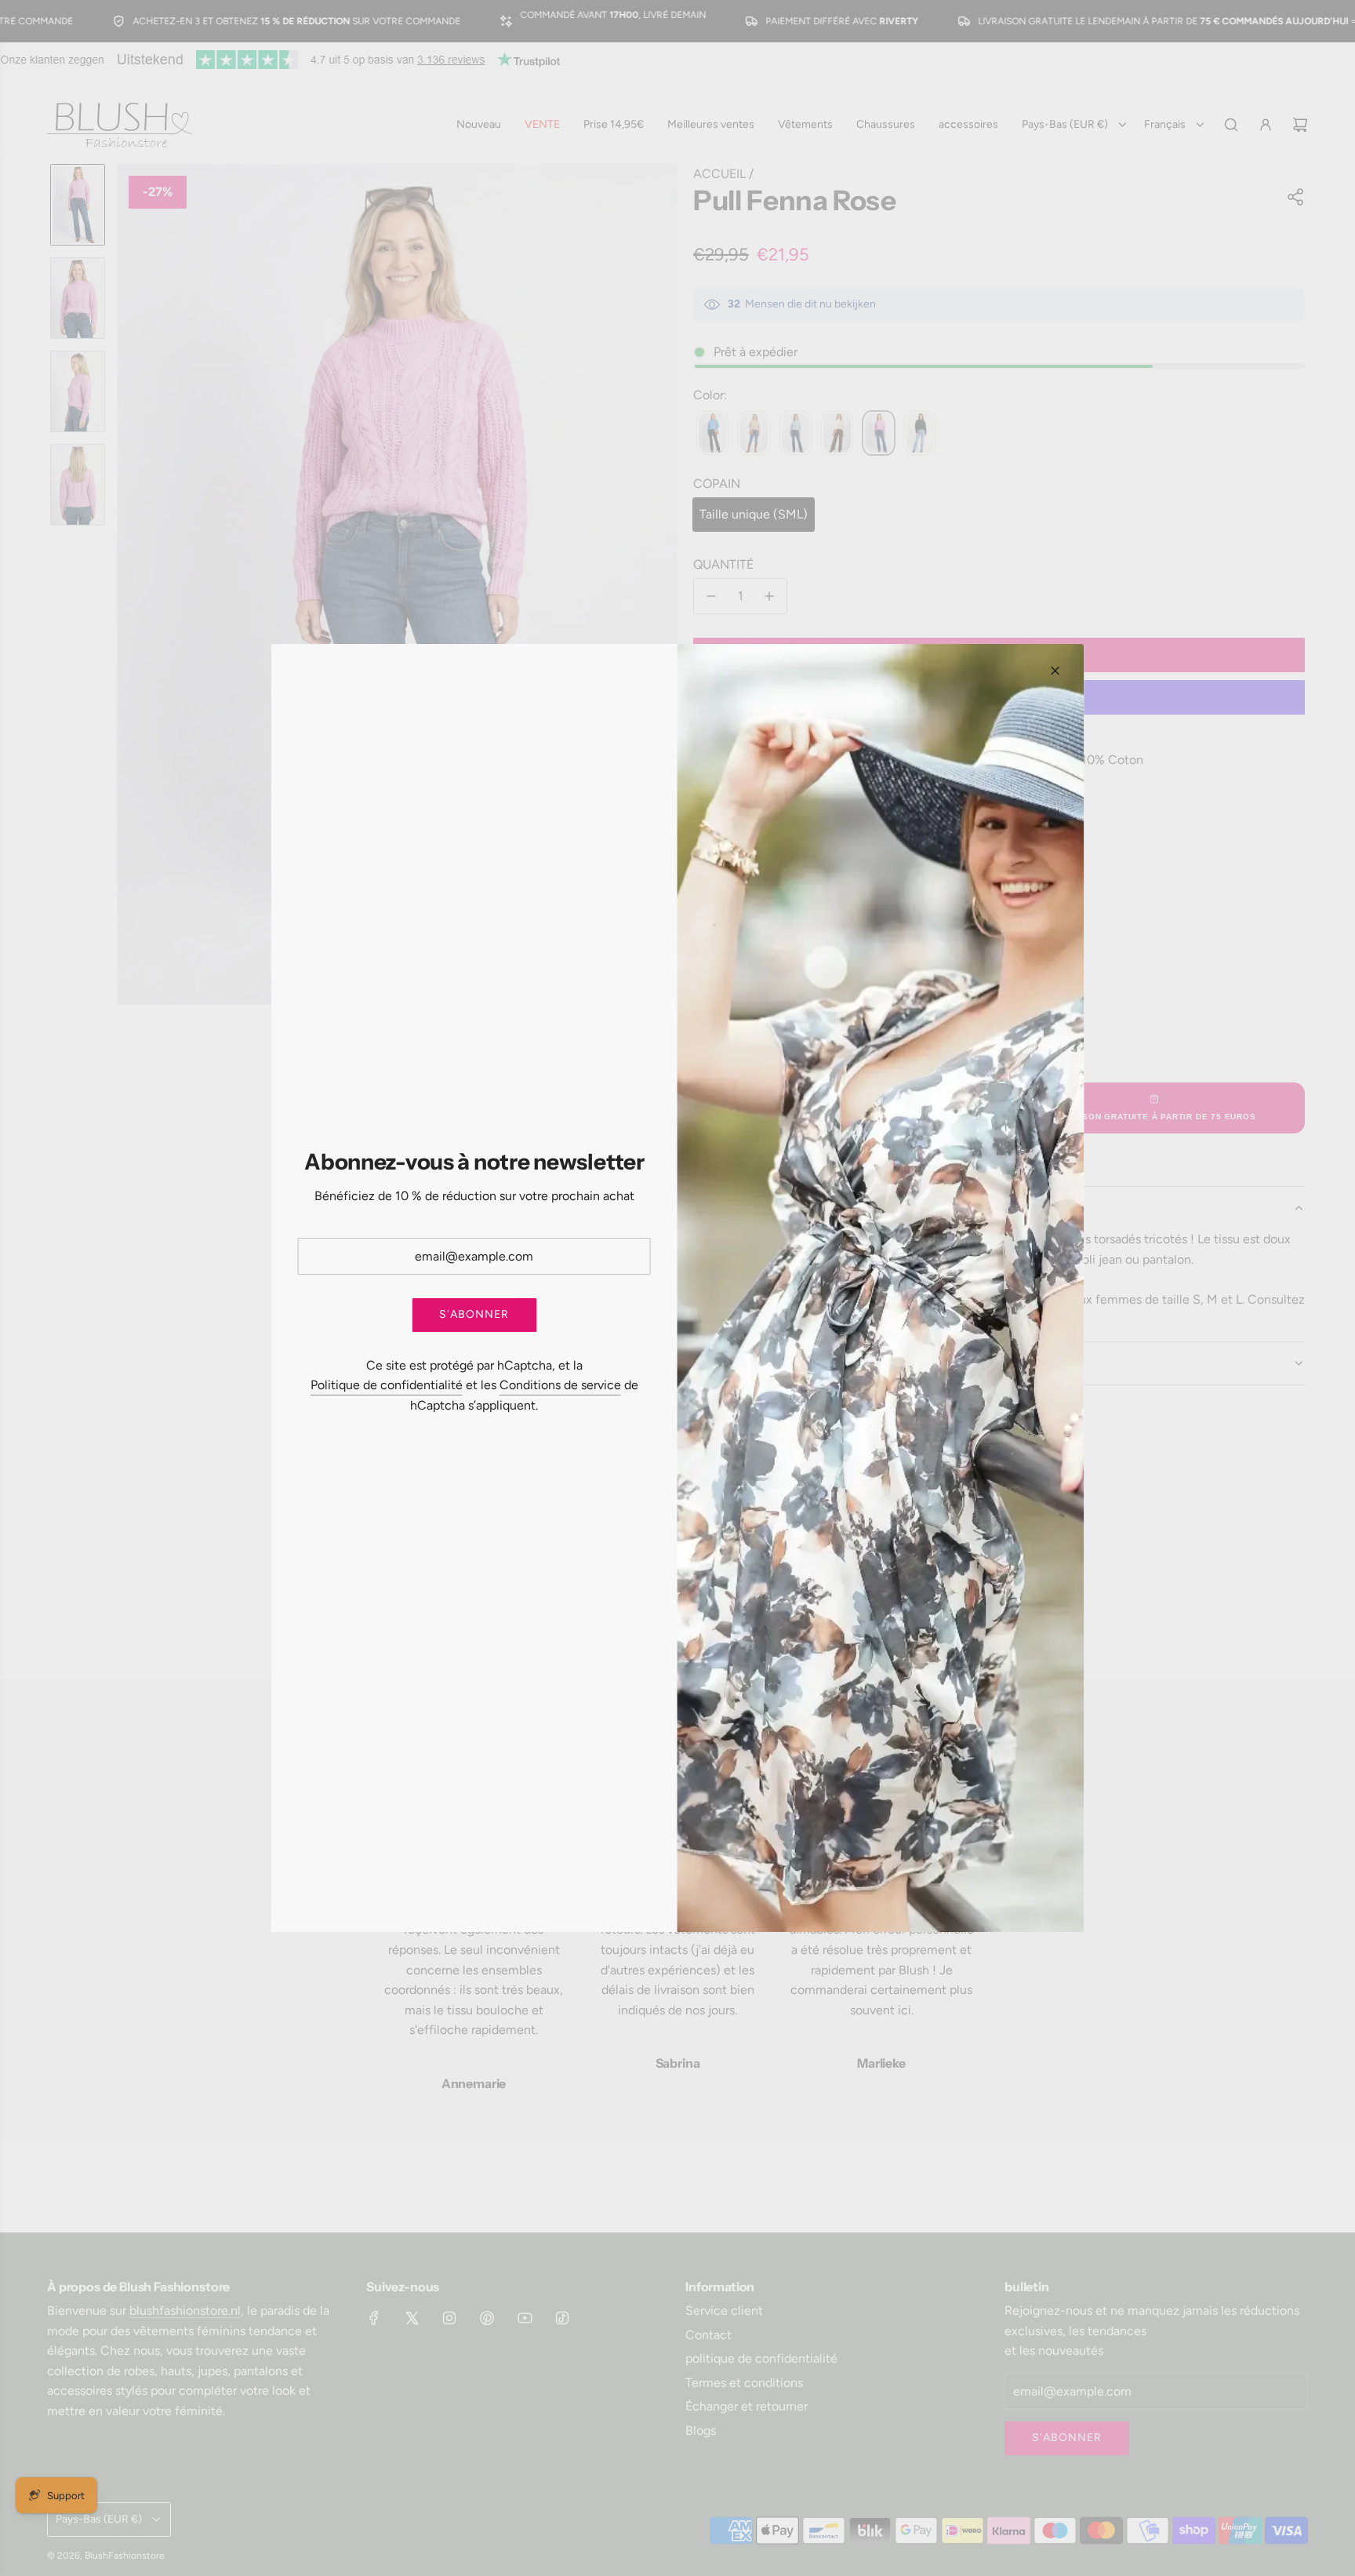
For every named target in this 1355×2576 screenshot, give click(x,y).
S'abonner (474, 1314)
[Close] (1055, 671)
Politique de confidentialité (387, 1385)
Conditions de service (560, 1385)
